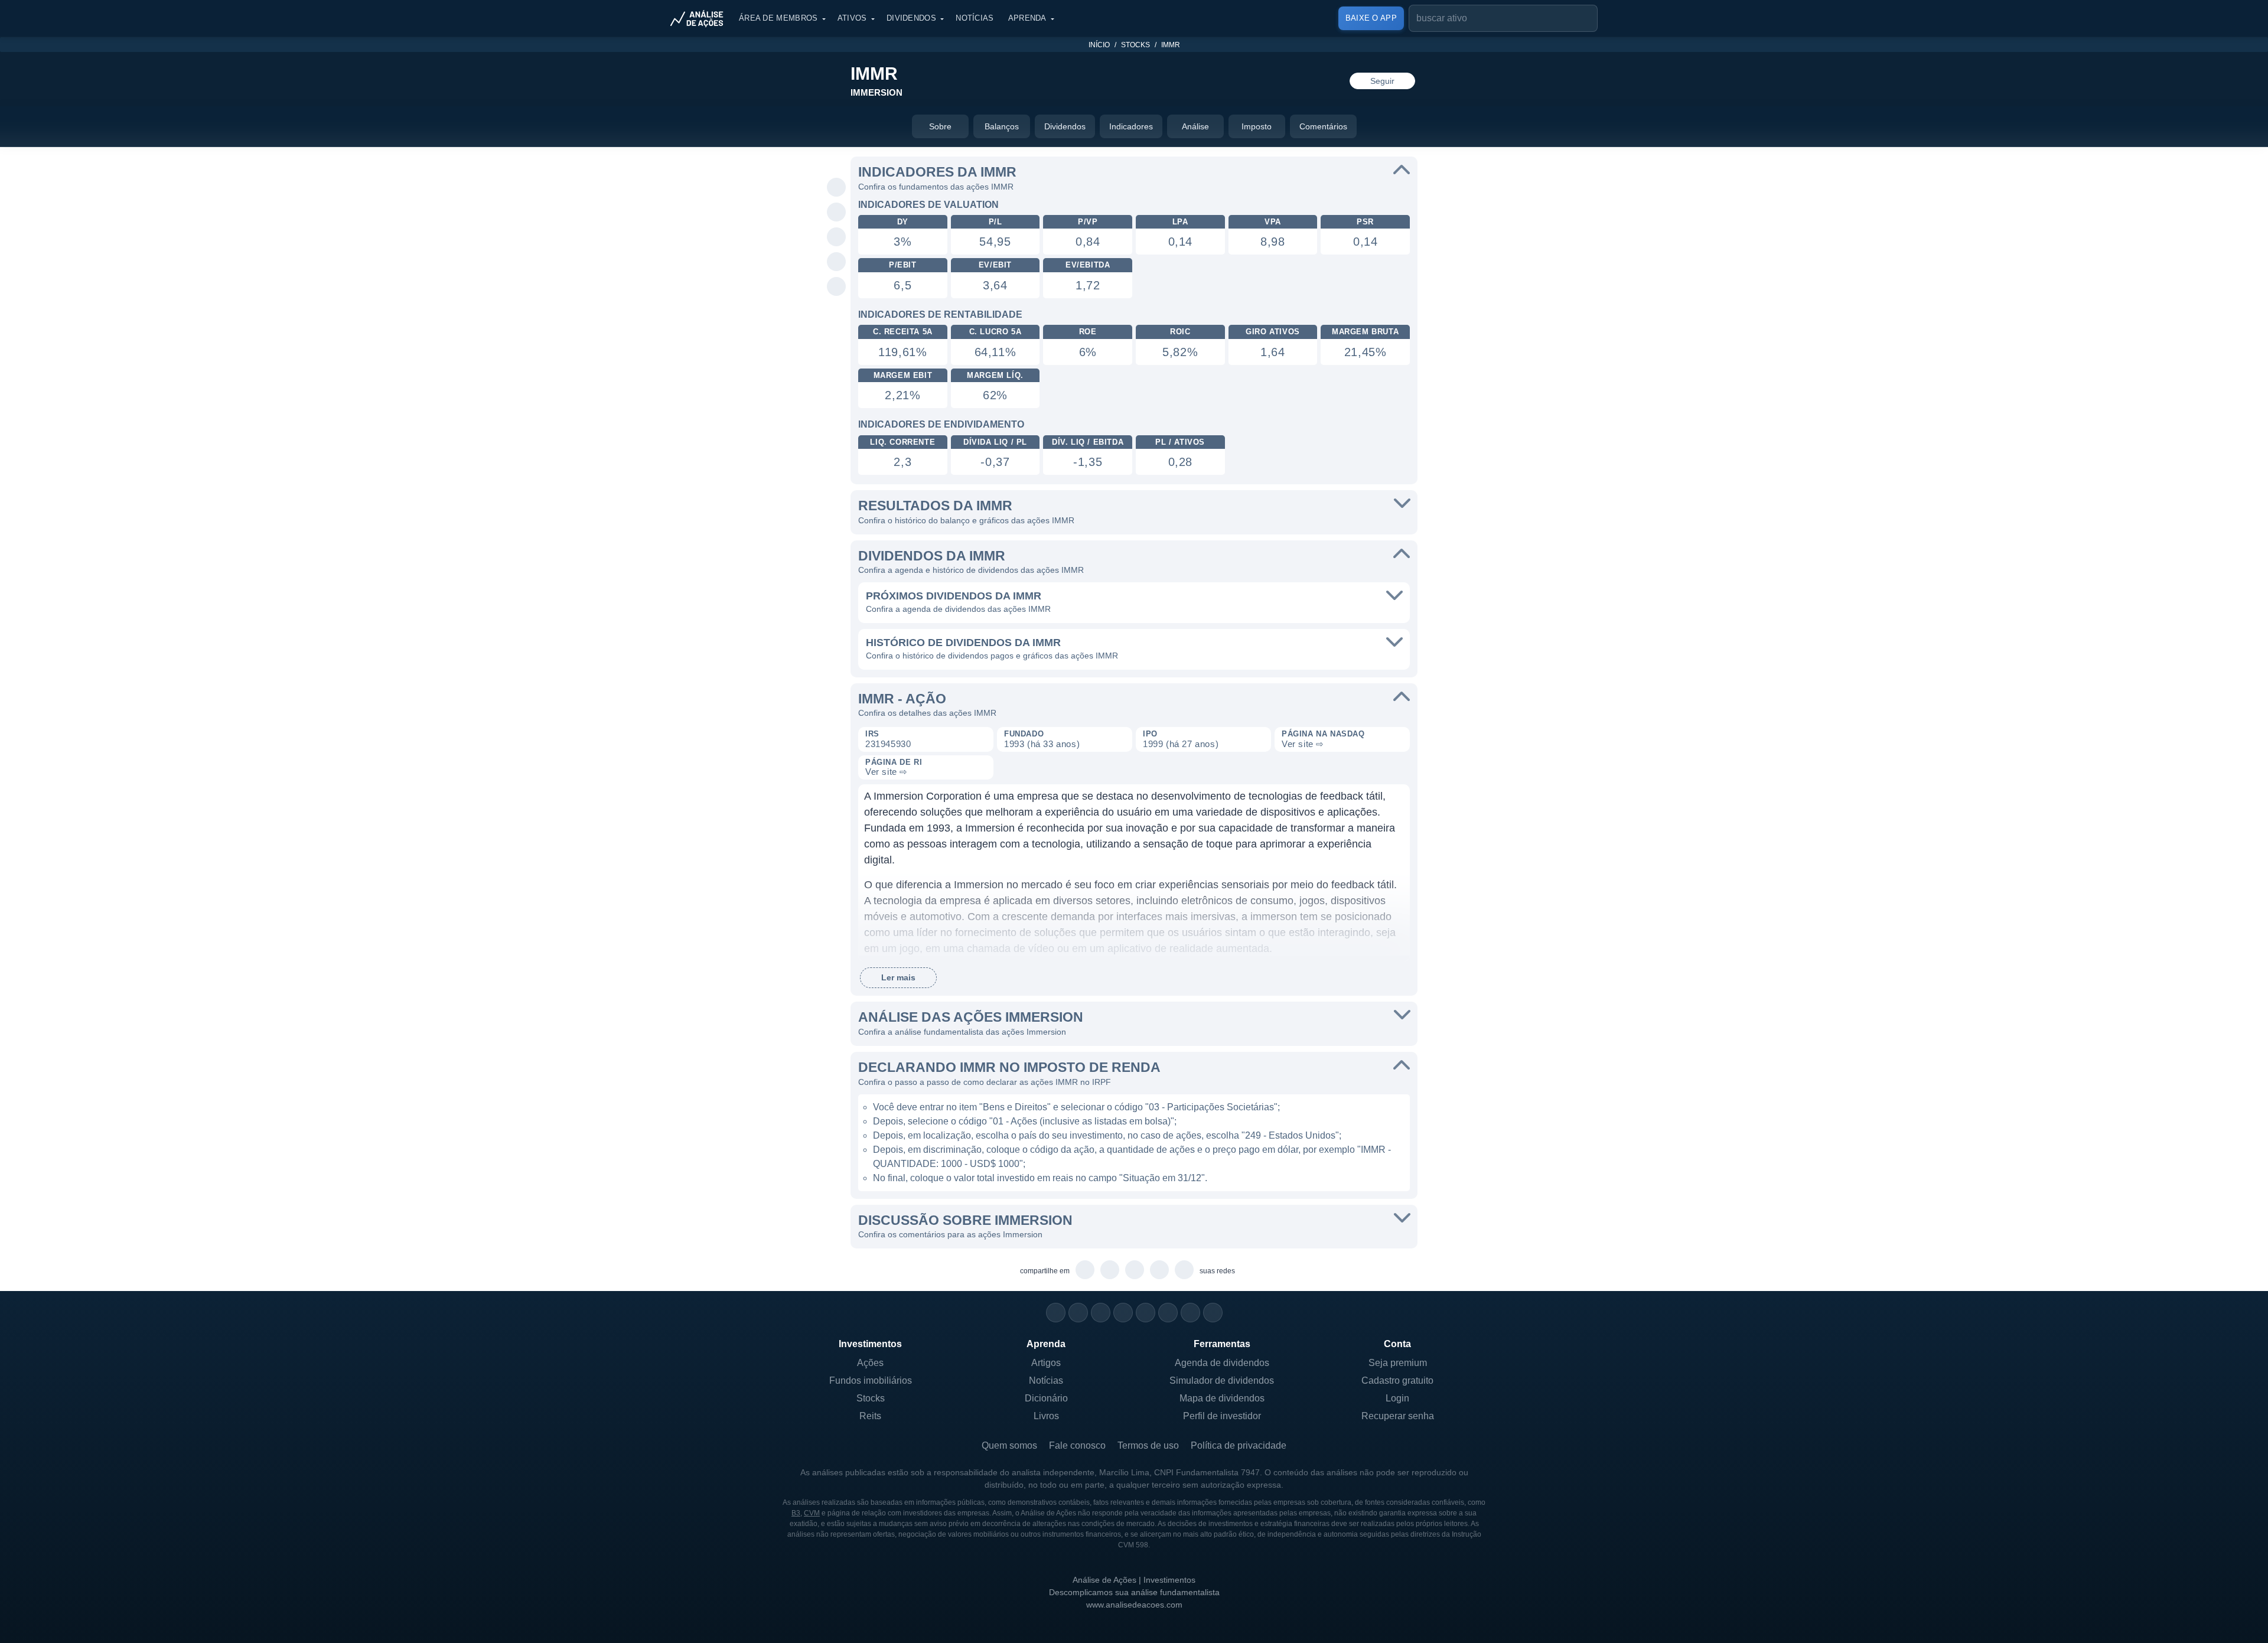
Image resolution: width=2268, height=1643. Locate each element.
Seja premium (1398, 1363)
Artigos (1046, 1363)
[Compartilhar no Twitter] (837, 262)
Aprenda (1027, 18)
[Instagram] (1056, 1313)
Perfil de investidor (1222, 1416)
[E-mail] (1213, 1313)
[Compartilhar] (837, 163)
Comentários (1323, 126)
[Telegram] (1123, 1313)
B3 (796, 1513)
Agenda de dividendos (1222, 1363)
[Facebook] (1078, 1313)
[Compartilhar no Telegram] (837, 213)
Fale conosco (1077, 1445)
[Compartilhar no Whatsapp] (837, 188)
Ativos (852, 18)
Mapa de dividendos (1222, 1398)
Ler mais (898, 977)
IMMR (1171, 45)
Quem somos (1009, 1445)
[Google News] (1168, 1313)
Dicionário (1046, 1398)
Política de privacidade (1239, 1445)
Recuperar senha (1398, 1416)
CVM (812, 1513)
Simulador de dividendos (1222, 1380)
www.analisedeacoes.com (1134, 1605)
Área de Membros (778, 18)
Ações (870, 1363)
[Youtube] (1146, 1313)
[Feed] (1190, 1313)
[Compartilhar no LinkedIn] (837, 287)
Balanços (1002, 126)
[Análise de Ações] (700, 18)
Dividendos (911, 18)
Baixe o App (1371, 18)
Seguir (1382, 81)
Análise (1195, 126)
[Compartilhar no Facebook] (837, 237)
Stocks (1135, 45)
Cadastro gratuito (1397, 1380)
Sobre (940, 126)
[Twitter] (1101, 1313)
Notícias (975, 18)
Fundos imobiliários (871, 1380)
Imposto (1257, 126)
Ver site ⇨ (1303, 744)
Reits (870, 1416)
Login (1397, 1398)
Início (1099, 45)
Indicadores (1131, 126)
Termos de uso (1148, 1445)
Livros (1046, 1416)
